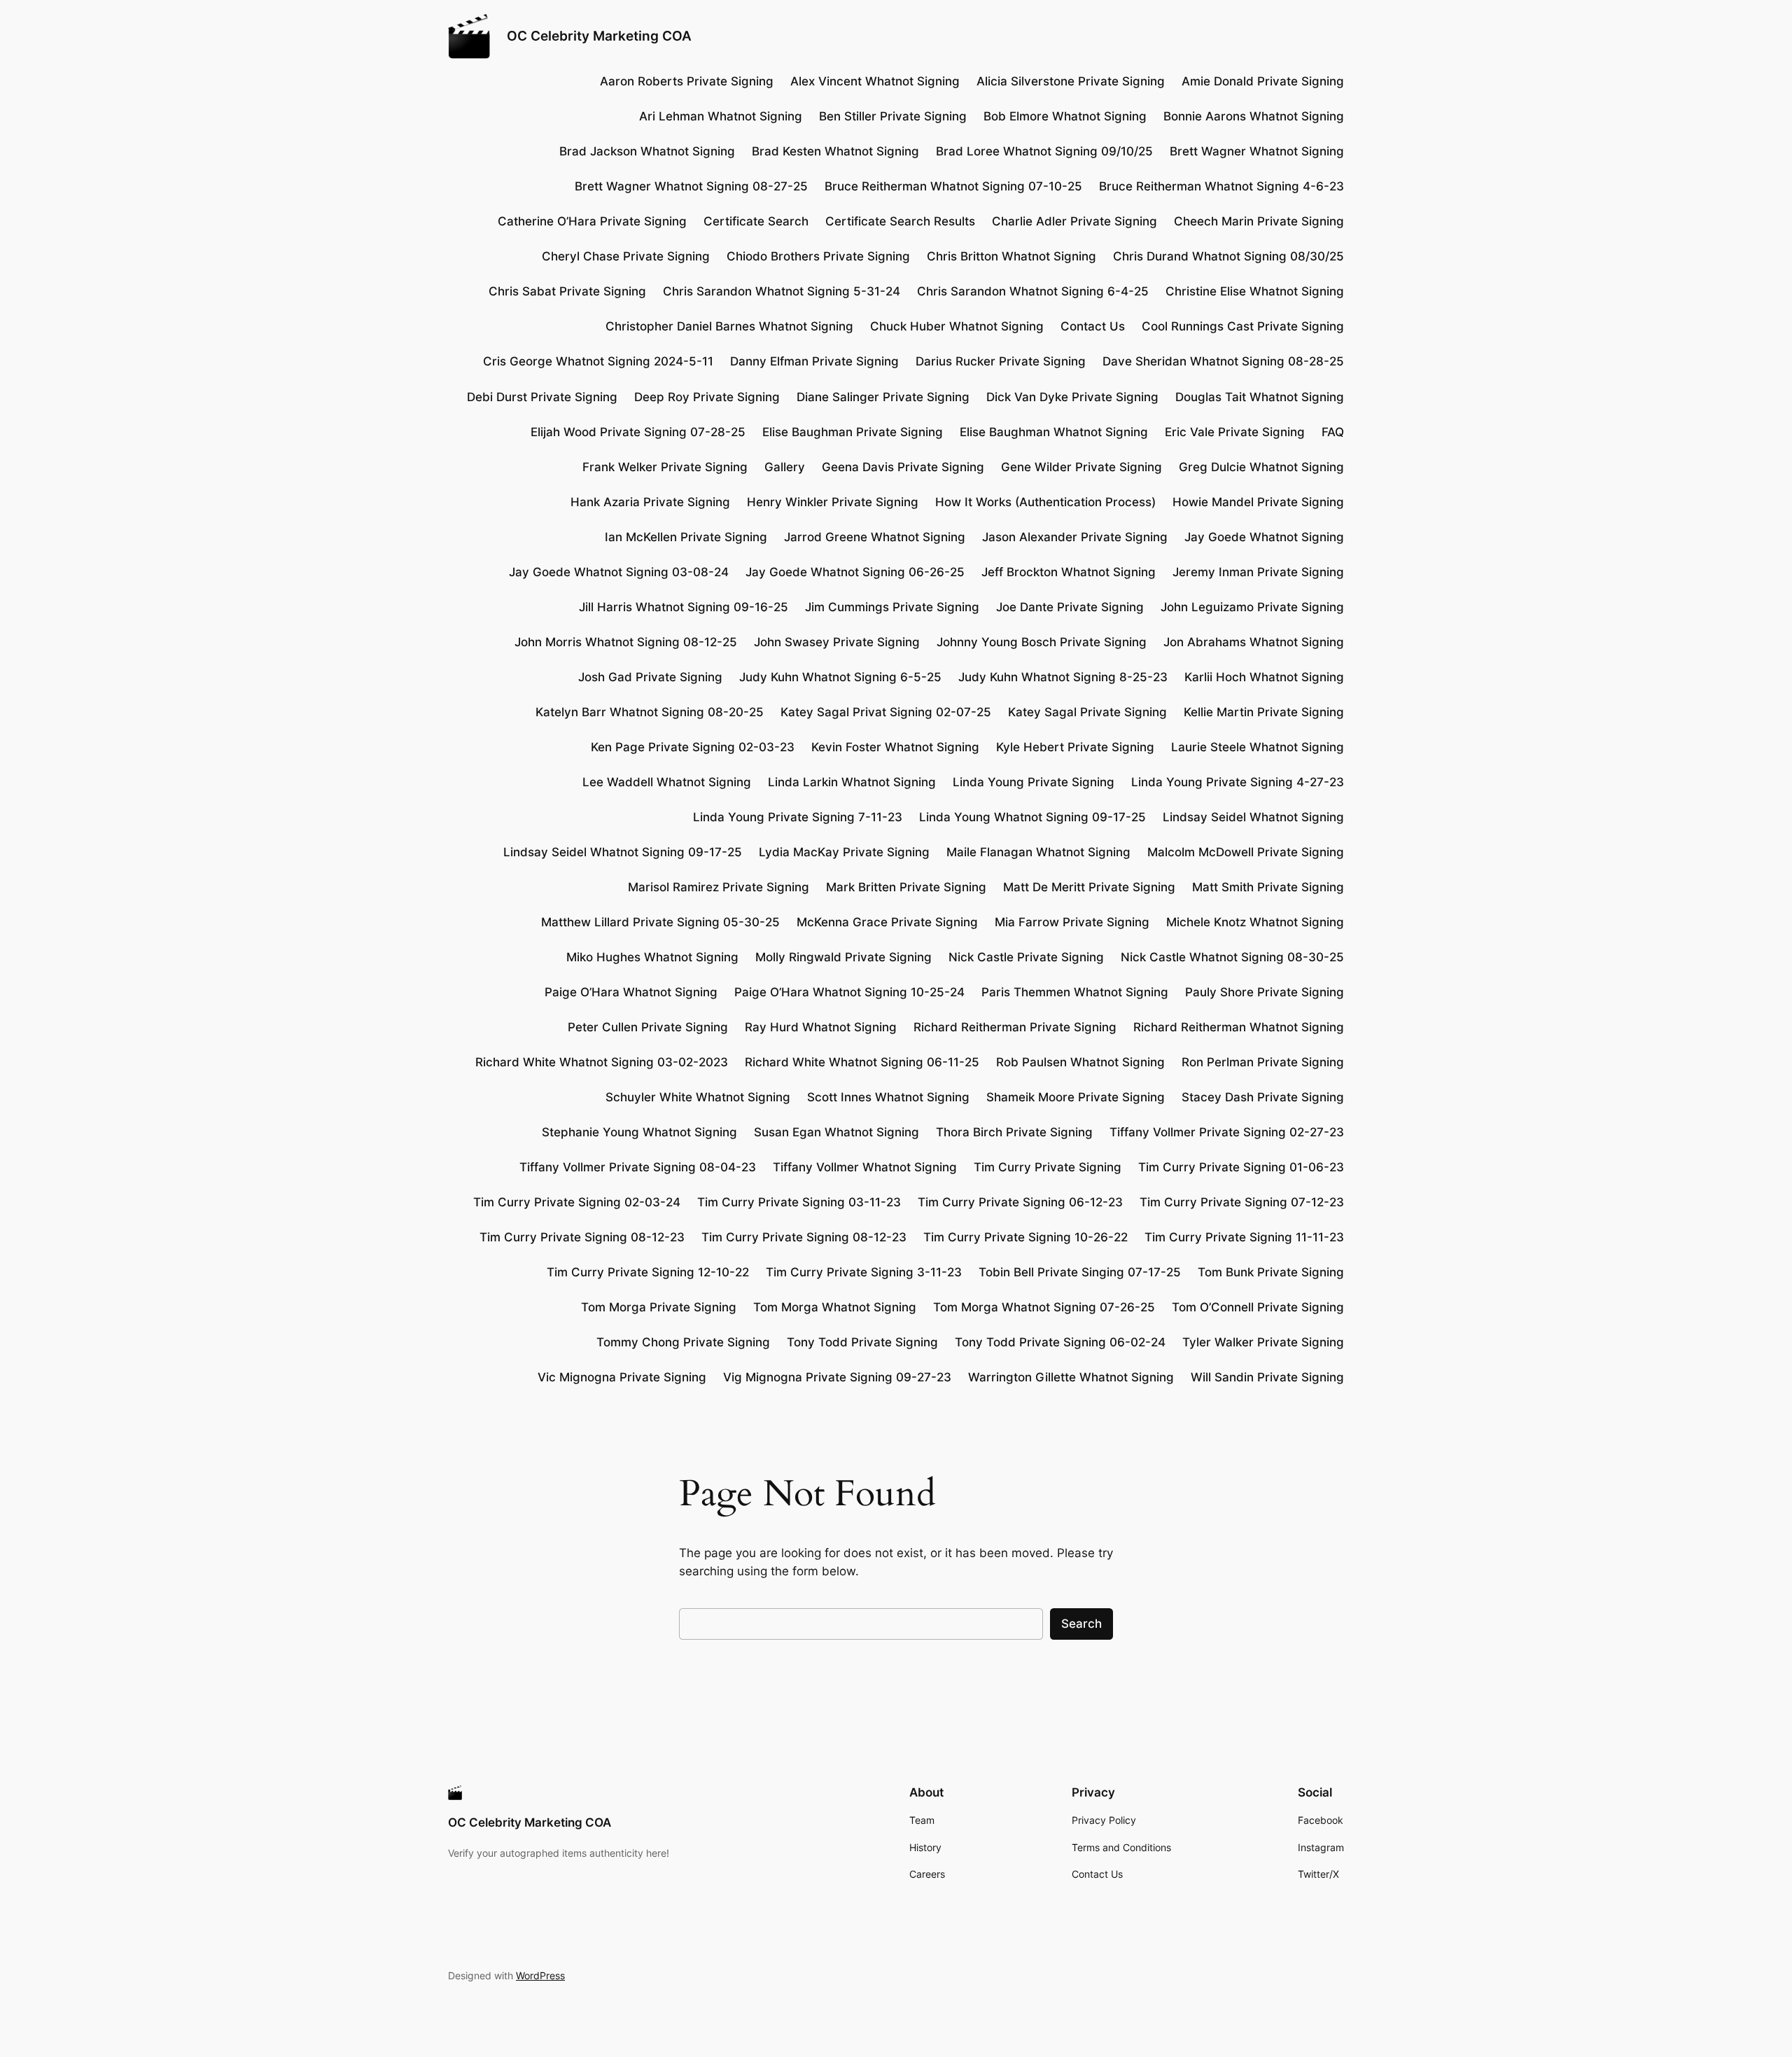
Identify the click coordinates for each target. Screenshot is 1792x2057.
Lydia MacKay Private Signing (844, 852)
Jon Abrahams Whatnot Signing (1254, 642)
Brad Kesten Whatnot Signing (835, 151)
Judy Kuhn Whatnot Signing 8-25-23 (1063, 677)
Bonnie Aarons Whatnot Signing (1254, 116)
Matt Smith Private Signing (1268, 887)
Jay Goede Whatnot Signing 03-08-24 (619, 572)
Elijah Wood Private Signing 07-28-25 (638, 432)
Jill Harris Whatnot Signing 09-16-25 (684, 607)
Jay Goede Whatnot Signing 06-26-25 (855, 572)
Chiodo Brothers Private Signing (818, 256)
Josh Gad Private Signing (650, 677)
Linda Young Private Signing (1034, 782)
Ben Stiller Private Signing (893, 116)
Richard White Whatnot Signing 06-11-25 (862, 1062)
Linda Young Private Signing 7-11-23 (798, 817)
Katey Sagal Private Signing (1087, 712)
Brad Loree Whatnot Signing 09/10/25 (1044, 151)
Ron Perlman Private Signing (1263, 1062)
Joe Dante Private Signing (1070, 607)
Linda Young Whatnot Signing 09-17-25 (1032, 817)
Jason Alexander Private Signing (1075, 537)
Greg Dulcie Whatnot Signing (1261, 467)
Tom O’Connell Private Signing (1258, 1307)
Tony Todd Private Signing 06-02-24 (1060, 1342)
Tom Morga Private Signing (659, 1307)
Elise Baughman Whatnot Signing (1054, 432)
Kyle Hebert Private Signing (1075, 747)
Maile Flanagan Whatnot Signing (1038, 852)
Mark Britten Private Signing (906, 887)
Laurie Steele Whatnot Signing (1258, 747)
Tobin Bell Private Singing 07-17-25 (1080, 1272)
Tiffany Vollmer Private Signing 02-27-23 (1227, 1132)
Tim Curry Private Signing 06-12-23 (1020, 1202)
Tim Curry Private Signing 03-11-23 (799, 1202)
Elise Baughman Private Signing (853, 432)
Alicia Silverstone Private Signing (1071, 81)
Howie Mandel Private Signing (1258, 502)
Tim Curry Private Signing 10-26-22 (1025, 1237)
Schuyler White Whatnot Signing (698, 1097)
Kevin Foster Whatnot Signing (895, 747)
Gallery (785, 467)
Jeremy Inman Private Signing (1258, 572)
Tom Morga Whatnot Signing (835, 1307)
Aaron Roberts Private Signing (687, 81)
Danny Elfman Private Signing (814, 361)
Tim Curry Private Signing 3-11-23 (864, 1272)
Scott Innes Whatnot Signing (888, 1097)
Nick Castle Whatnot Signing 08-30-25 (1232, 957)
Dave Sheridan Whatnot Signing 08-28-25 (1223, 361)
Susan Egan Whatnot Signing (836, 1132)
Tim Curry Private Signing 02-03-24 (577, 1202)
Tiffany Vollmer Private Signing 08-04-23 (638, 1167)
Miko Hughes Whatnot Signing (652, 957)
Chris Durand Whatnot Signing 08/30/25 (1228, 256)
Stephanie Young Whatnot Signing (639, 1132)
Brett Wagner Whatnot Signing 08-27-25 (691, 186)
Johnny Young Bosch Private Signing (1042, 642)
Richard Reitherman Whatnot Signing (1239, 1027)
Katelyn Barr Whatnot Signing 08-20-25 (650, 712)
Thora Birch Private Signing (1014, 1132)
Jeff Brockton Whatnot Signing (1069, 572)
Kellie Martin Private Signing (1264, 712)
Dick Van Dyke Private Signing (1072, 397)
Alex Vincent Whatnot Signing (875, 81)
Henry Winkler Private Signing (833, 502)
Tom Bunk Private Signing (1271, 1272)
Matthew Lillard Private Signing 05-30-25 (660, 922)
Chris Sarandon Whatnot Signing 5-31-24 (782, 291)
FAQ (1333, 432)
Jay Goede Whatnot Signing (1264, 537)
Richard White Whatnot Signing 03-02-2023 (602, 1062)
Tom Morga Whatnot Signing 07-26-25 (1044, 1307)
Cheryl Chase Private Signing (626, 256)
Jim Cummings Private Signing (892, 607)
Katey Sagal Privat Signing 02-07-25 (886, 712)
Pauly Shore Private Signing (1265, 992)
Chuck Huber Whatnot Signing (957, 326)
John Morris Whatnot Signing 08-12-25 (626, 642)
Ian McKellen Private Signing (686, 537)
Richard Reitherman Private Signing (1015, 1027)
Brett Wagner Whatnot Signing (1257, 151)
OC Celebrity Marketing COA (599, 36)
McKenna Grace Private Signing (887, 922)
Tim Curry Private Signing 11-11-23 (1244, 1237)
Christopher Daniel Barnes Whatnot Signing (729, 326)
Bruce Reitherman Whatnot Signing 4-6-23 (1221, 186)
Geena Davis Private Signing (903, 467)
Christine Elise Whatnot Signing (1255, 291)
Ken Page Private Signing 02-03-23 (693, 747)
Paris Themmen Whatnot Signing (1075, 992)
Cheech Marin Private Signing (1259, 221)
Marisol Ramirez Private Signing (719, 887)
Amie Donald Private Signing (1263, 81)
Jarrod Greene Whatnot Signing (875, 537)
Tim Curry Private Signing (1048, 1167)
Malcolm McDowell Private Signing (1246, 852)
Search (1081, 1624)
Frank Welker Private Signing (665, 467)
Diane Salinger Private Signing (883, 397)
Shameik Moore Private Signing (1076, 1097)
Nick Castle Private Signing (1026, 957)
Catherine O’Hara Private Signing (592, 221)
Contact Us (1093, 326)
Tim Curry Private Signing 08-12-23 (582, 1237)
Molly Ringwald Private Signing (843, 957)
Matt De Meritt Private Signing (1089, 887)
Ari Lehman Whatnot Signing (721, 116)
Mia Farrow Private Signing (1072, 922)
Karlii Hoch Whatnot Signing (1264, 677)
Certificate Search (756, 221)
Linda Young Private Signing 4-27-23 (1238, 782)
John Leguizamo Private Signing (1252, 607)
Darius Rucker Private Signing (1001, 361)
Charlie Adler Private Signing (1074, 221)
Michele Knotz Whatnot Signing (1255, 922)
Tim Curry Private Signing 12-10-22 (648, 1272)
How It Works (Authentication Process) (1045, 502)
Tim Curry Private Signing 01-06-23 (1241, 1167)
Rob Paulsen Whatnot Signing (1080, 1062)
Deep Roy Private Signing (707, 397)
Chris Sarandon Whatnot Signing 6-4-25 (1033, 291)
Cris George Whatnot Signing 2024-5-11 (598, 361)
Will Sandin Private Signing (1267, 1377)
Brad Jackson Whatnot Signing (647, 151)
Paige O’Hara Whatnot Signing (631, 992)
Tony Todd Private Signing (862, 1342)
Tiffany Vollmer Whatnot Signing (865, 1167)
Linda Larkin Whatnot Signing (852, 782)
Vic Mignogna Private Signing (622, 1377)
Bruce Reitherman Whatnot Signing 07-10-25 (953, 186)
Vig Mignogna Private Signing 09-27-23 (837, 1377)
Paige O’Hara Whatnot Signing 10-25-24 (849, 992)
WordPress (540, 1975)
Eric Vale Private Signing (1235, 432)
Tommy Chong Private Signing (683, 1342)
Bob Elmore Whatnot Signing (1065, 116)
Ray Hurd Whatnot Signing (821, 1027)
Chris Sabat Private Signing (567, 291)
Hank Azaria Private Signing (650, 502)
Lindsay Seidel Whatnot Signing (1253, 817)
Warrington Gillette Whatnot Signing (1071, 1377)
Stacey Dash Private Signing (1263, 1097)
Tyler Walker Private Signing (1263, 1342)
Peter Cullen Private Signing (648, 1027)
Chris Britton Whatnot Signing (1011, 256)
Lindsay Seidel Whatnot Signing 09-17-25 (623, 852)
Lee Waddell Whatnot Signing (667, 782)
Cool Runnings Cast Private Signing (1243, 326)
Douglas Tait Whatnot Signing (1260, 397)
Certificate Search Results (900, 221)
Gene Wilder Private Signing (1081, 467)
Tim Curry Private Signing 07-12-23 (1242, 1202)
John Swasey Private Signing (837, 642)
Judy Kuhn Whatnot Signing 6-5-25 (840, 677)
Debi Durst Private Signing (542, 397)
